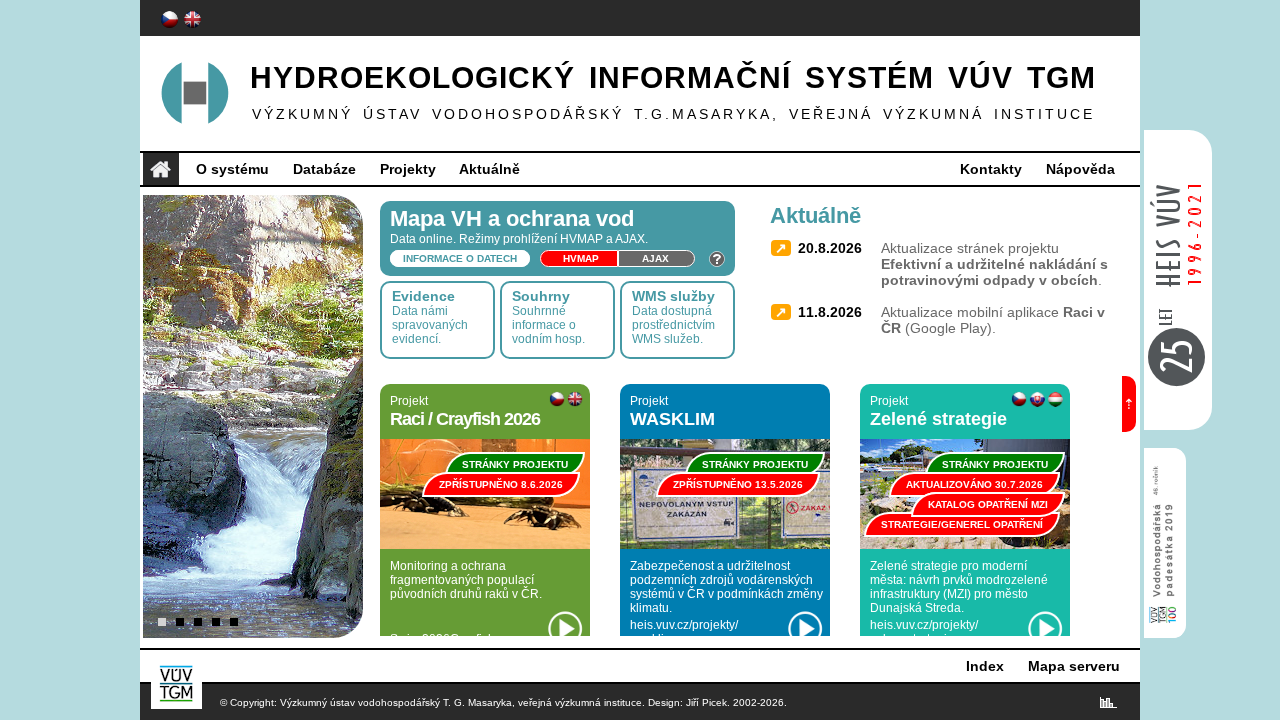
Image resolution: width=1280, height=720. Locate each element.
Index (985, 666)
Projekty (408, 169)
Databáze (324, 169)
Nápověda (1080, 169)
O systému (232, 169)
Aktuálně (489, 169)
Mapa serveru (1074, 666)
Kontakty (991, 169)
